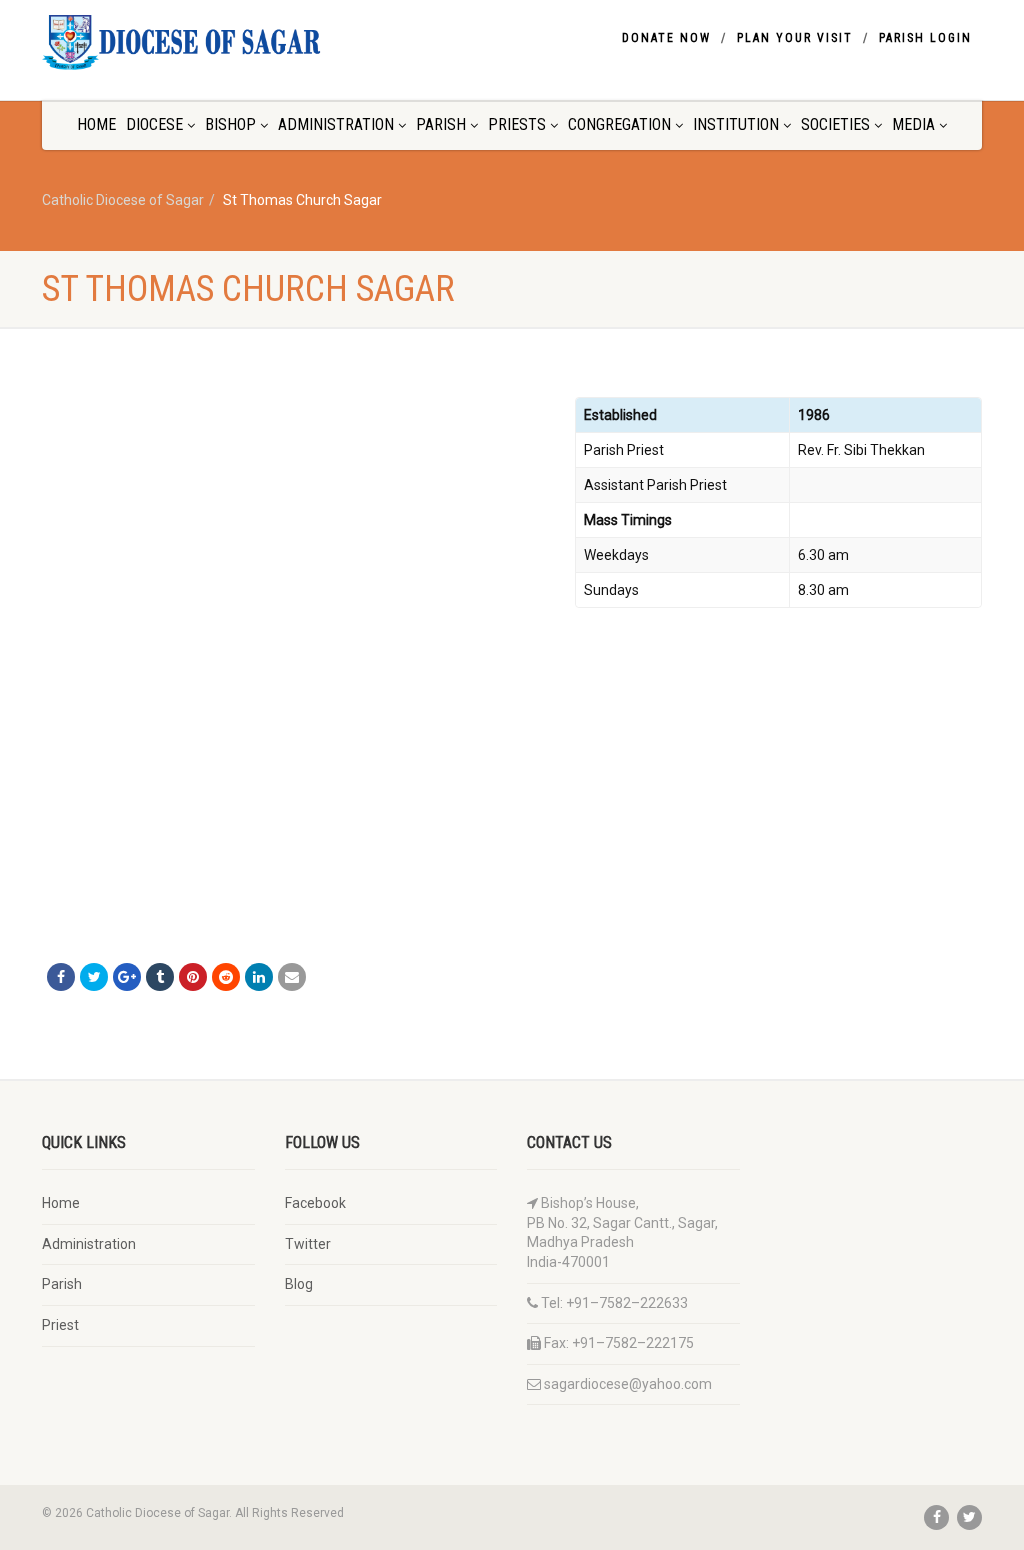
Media (913, 124)
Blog (299, 1284)
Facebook (315, 1203)
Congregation (619, 124)
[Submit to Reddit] (226, 977)
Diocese (154, 124)
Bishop (230, 124)
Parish (441, 124)
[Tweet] (94, 977)
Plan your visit (795, 38)
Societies (835, 124)
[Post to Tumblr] (160, 977)
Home (96, 124)
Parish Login (925, 38)
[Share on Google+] (127, 977)
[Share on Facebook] (61, 977)
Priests (517, 124)
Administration (336, 124)
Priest (60, 1325)
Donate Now (666, 38)
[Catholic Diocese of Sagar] (188, 42)
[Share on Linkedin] (259, 977)
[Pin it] (193, 977)
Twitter (308, 1244)
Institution (736, 124)
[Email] (292, 977)
